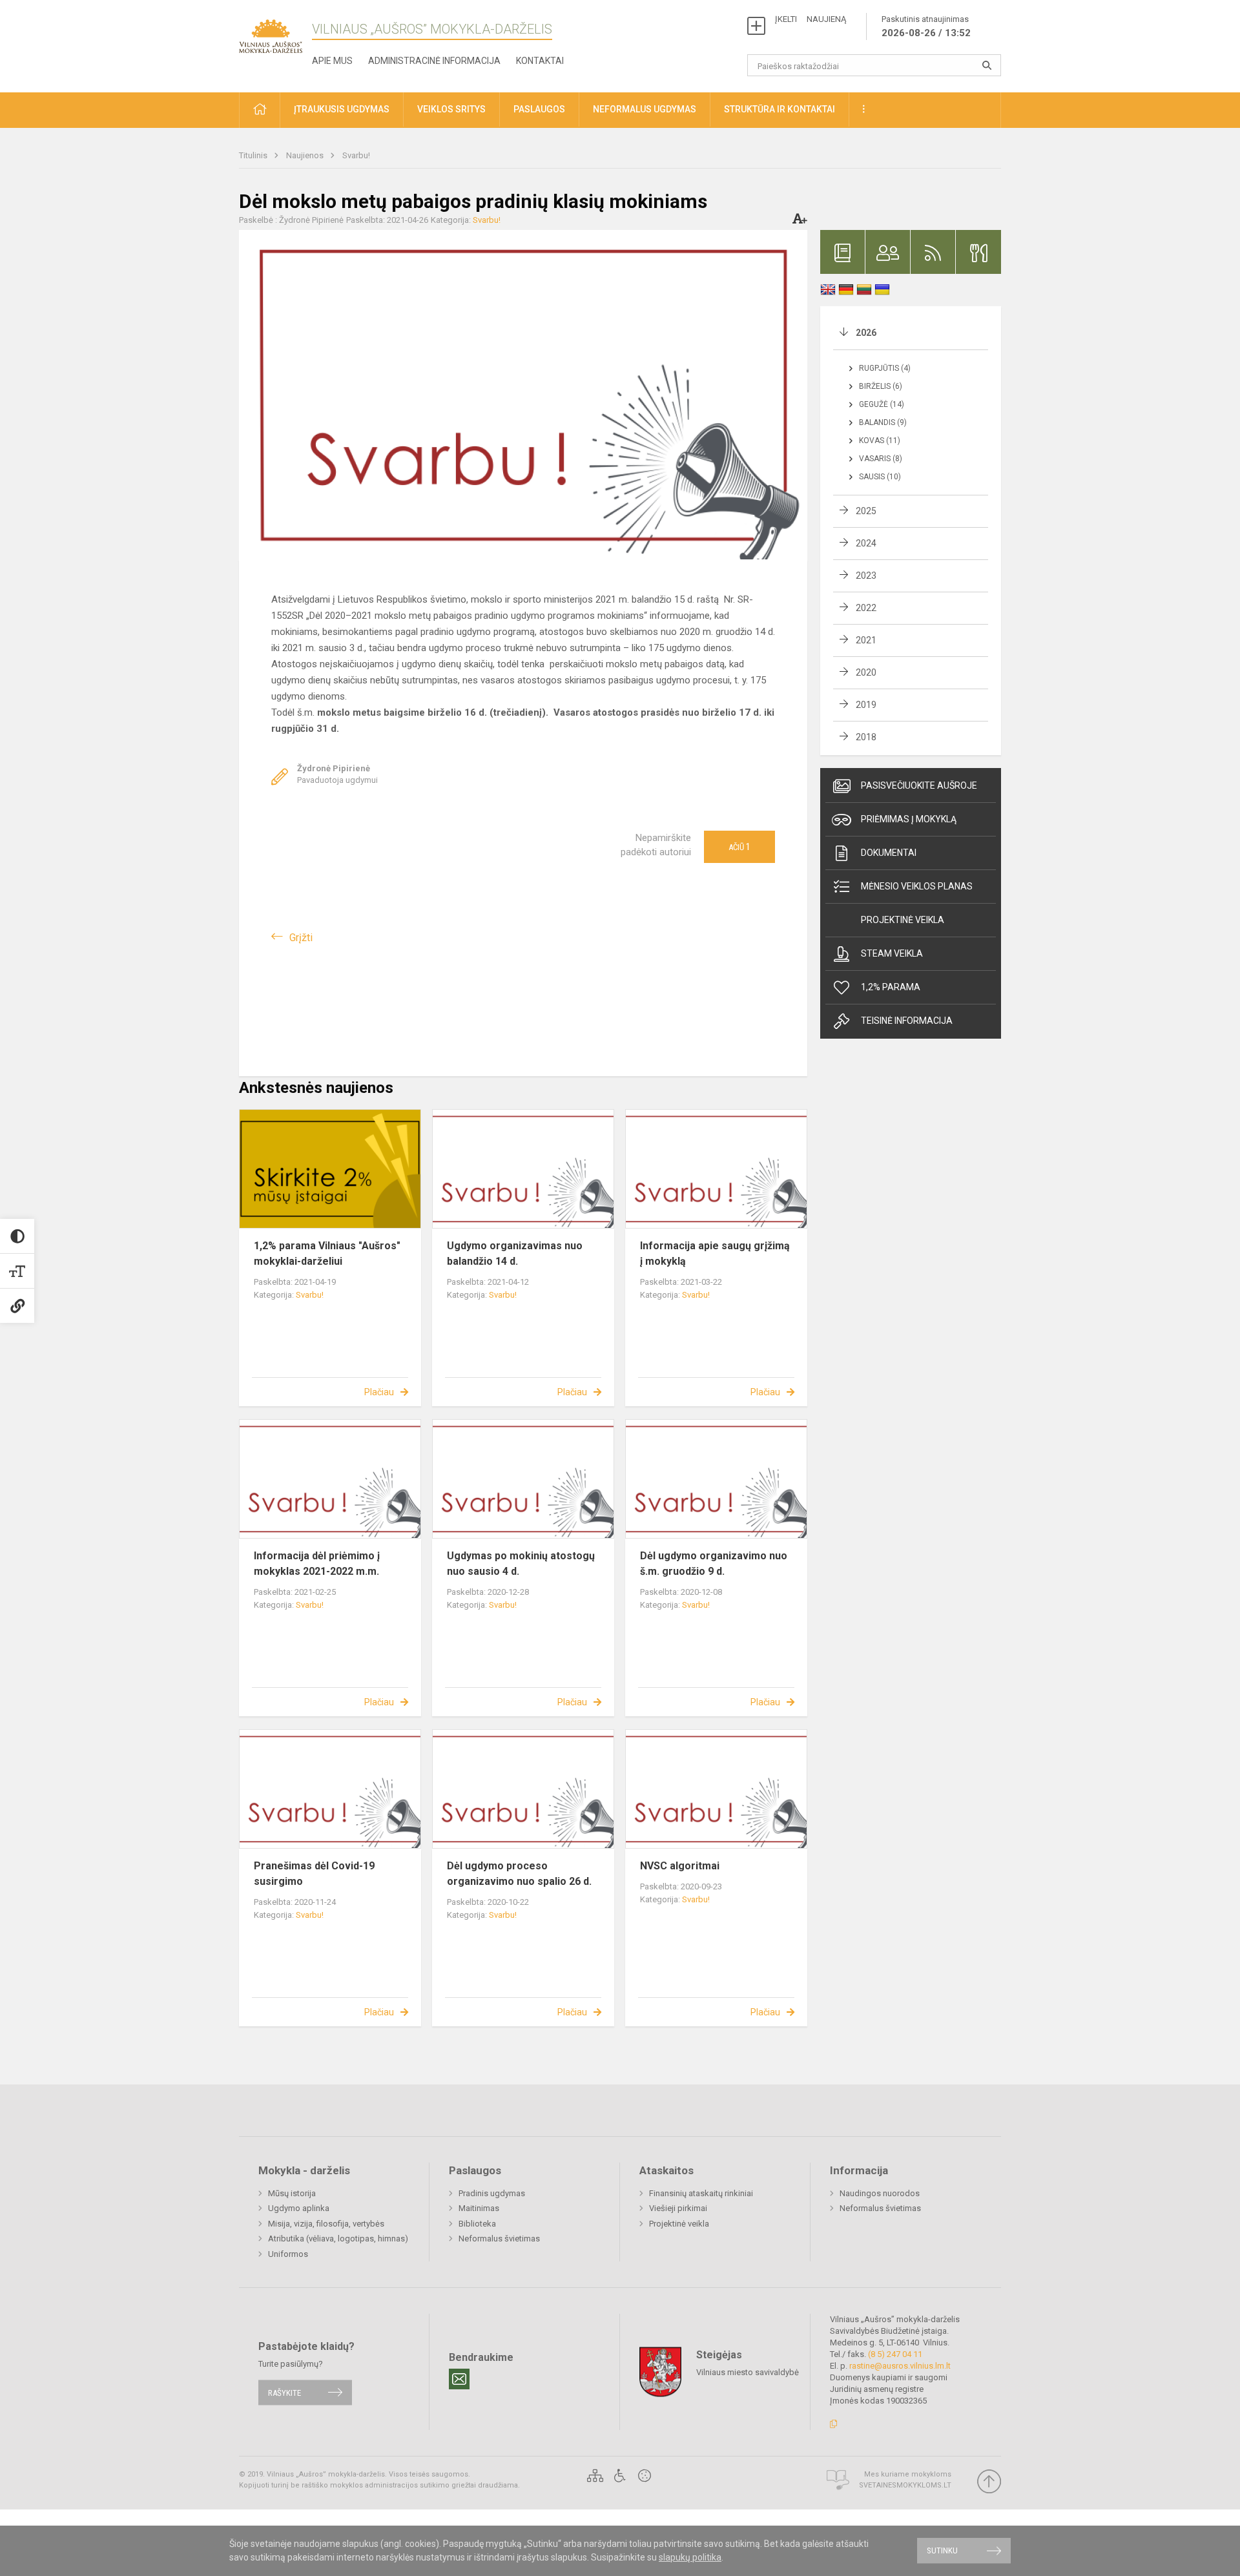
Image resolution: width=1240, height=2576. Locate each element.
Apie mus (332, 61)
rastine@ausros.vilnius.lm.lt (900, 2366)
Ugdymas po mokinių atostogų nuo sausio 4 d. (521, 1563)
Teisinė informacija (907, 1021)
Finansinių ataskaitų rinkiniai (701, 2193)
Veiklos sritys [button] (451, 109)
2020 (866, 672)
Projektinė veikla (903, 920)
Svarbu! (356, 155)
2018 (866, 737)
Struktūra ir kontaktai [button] (780, 109)
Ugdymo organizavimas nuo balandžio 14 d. (515, 1253)
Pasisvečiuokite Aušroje (919, 785)
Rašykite (284, 2392)
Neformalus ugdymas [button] (645, 109)
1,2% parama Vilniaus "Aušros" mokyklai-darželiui (327, 1253)
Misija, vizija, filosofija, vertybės (326, 2224)
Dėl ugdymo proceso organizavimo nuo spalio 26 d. (519, 1874)
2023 (866, 576)
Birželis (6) (881, 386)
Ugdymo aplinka (299, 2208)
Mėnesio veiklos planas (917, 886)
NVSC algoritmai (680, 1866)
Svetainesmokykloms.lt (905, 2485)
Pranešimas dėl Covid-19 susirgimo (314, 1874)
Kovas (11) (880, 441)
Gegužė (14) (882, 404)
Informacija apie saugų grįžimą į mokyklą (715, 1253)
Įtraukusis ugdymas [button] (342, 109)
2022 (866, 608)
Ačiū (739, 847)
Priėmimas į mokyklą (909, 819)
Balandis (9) (883, 422)
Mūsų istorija (292, 2193)
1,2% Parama (891, 987)
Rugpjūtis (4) (885, 368)
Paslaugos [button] (539, 109)
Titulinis (254, 155)
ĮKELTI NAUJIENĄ (811, 19)
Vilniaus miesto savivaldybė (748, 2372)
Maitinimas (479, 2208)
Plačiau (379, 1392)
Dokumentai (889, 853)
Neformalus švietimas (499, 2238)
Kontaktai (540, 61)
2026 (866, 333)
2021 (866, 640)
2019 (866, 705)
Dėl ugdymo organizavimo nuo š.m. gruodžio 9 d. (714, 1563)
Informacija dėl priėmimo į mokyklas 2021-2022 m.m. (317, 1563)
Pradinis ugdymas (492, 2193)
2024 (866, 543)
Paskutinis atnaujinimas (926, 26)
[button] (260, 110)
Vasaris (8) (881, 459)
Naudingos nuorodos (880, 2193)
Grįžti (301, 938)
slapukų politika (690, 2557)
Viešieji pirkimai (678, 2208)
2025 (866, 511)
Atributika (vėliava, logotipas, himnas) (338, 2238)
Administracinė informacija (434, 61)
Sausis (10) (880, 477)
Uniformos (288, 2254)
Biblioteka (477, 2224)
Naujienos (306, 155)
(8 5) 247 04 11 (895, 2354)
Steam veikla (892, 953)
